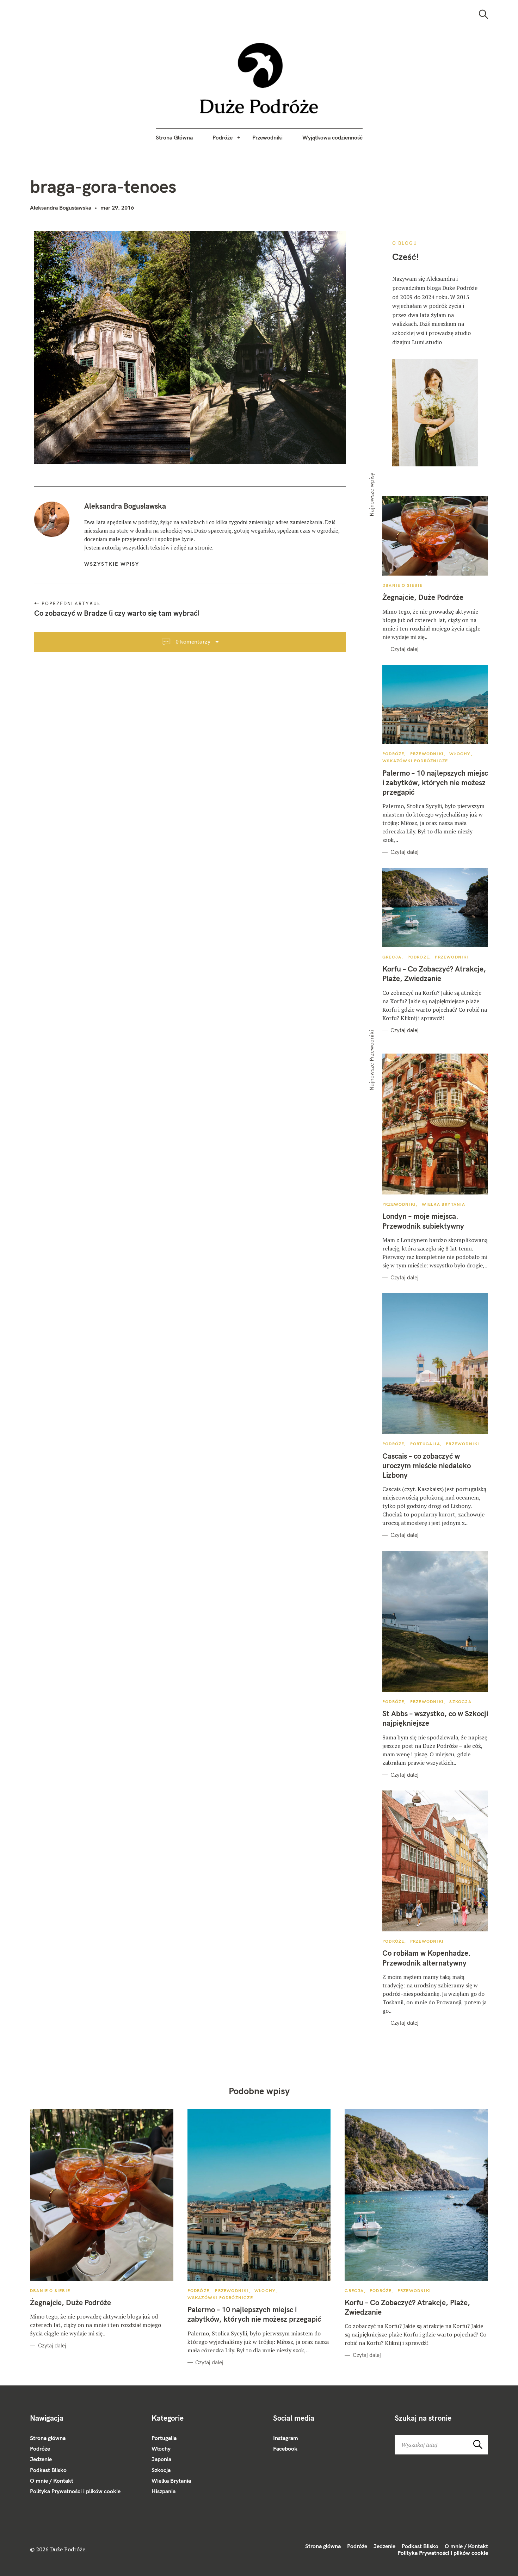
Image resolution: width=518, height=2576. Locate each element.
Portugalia (425, 1444)
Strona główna (48, 2438)
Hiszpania (164, 2491)
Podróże (223, 137)
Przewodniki (267, 137)
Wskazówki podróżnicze (415, 761)
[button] (259, 78)
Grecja (392, 957)
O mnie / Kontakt (52, 2481)
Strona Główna (174, 137)
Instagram (286, 2438)
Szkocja (460, 1702)
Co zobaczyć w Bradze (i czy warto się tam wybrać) (117, 613)
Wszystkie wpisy (112, 564)
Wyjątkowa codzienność (332, 137)
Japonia (161, 2459)
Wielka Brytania (444, 1204)
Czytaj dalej (405, 649)
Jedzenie (41, 2459)
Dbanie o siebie (402, 585)
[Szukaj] (483, 14)
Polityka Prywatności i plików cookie (75, 2491)
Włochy (460, 754)
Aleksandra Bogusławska (61, 207)
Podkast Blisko (48, 2470)
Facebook (285, 2448)
